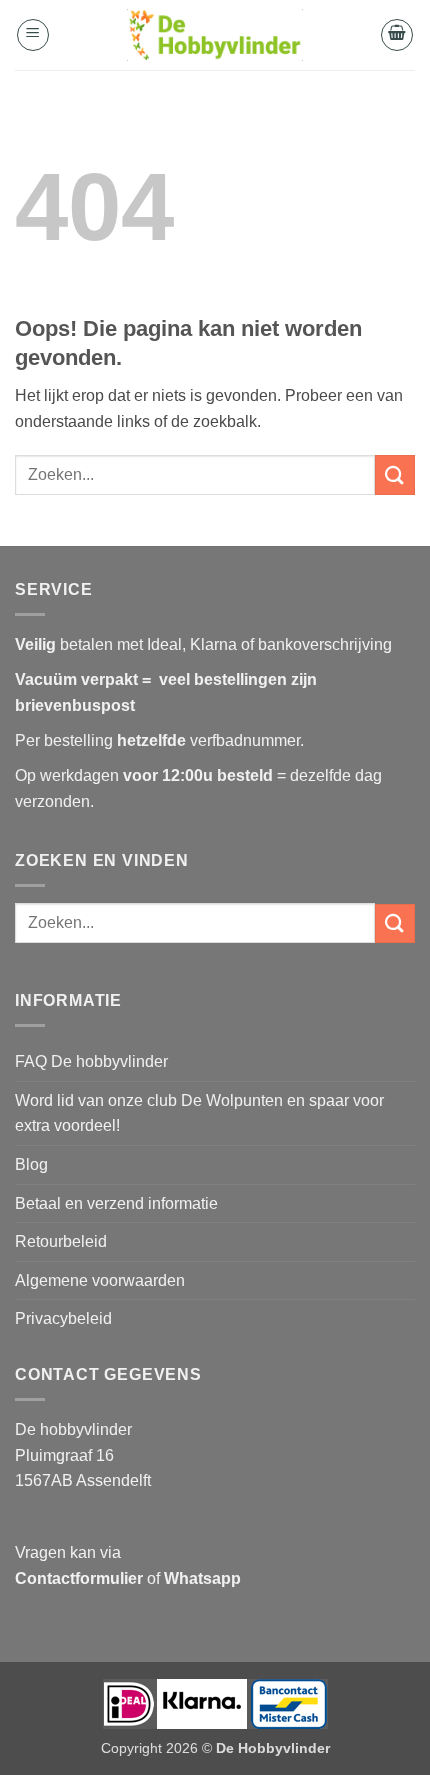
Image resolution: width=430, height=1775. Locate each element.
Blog (31, 1164)
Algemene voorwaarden (100, 1280)
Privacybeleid (63, 1318)
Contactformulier (79, 1578)
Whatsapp (202, 1578)
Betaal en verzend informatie (116, 1203)
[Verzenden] (395, 474)
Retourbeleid (61, 1241)
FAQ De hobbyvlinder (91, 1061)
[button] (33, 35)
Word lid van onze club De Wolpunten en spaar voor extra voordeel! (199, 1113)
